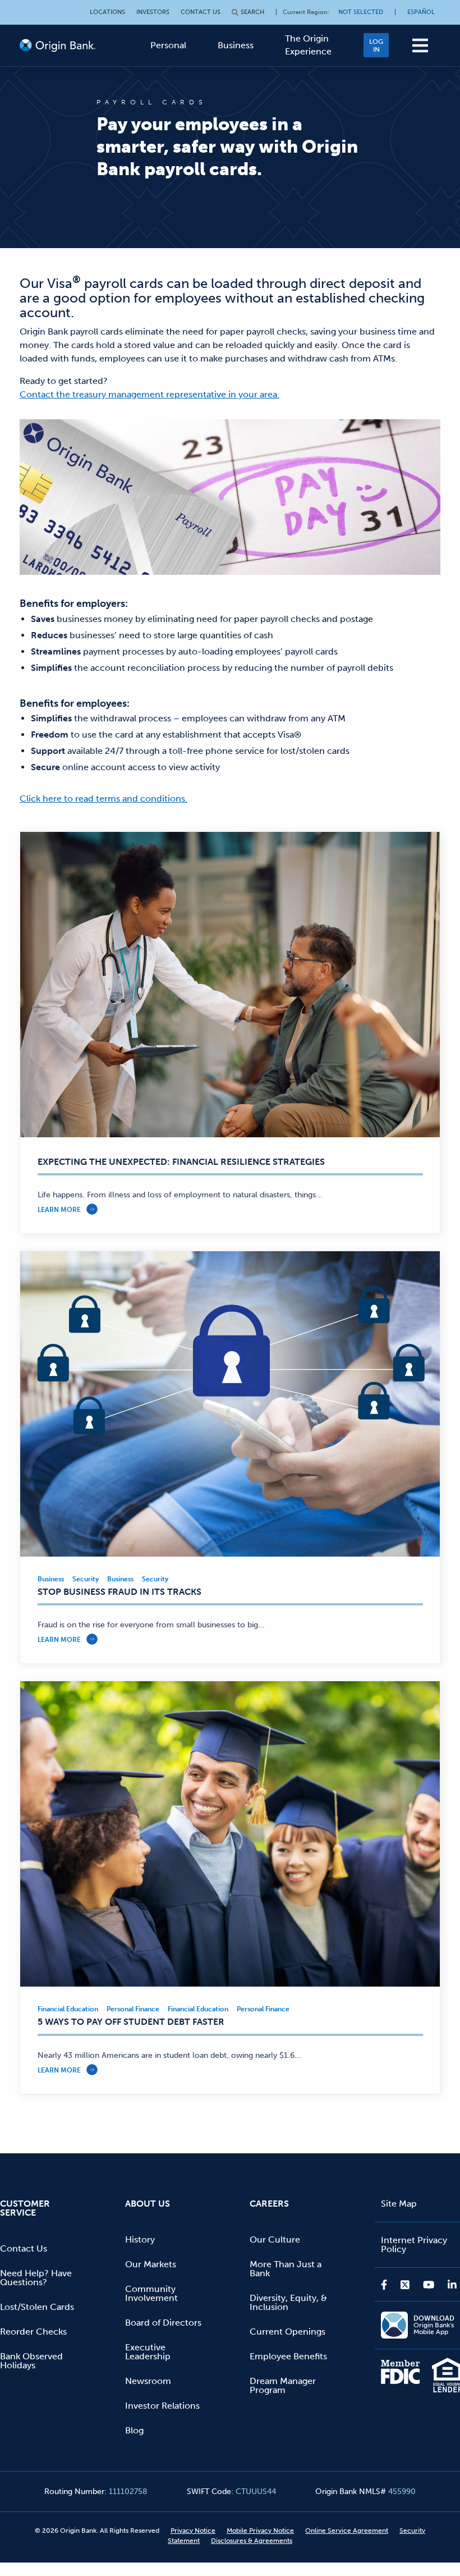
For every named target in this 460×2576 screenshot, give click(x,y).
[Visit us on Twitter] (405, 2285)
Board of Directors (163, 2323)
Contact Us (201, 12)
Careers (269, 2204)
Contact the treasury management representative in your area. (150, 394)
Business (236, 45)
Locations (107, 12)
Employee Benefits (288, 2356)
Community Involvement (151, 2293)
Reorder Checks (33, 2332)
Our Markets (151, 2264)
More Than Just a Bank (286, 2269)
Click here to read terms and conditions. (104, 799)
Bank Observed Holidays (31, 2361)
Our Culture (275, 2239)
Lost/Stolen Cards (37, 2307)
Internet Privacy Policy (414, 2245)
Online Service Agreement (347, 2531)
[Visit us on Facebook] (387, 2285)
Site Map (399, 2204)
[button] (420, 45)
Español (421, 12)
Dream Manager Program (283, 2385)
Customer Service (25, 2208)
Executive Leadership (148, 2352)
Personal (168, 45)
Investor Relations (162, 2406)
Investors (153, 12)
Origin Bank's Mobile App (434, 2325)
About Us (148, 2204)
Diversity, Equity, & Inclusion (288, 2302)
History (140, 2239)
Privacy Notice (193, 2531)
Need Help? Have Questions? (36, 2278)
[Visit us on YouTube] (429, 2285)
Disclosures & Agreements (252, 2541)
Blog (134, 2430)
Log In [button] (376, 45)
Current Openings (287, 2332)
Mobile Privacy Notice (260, 2531)
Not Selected (361, 12)
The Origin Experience (308, 45)
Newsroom (148, 2381)
